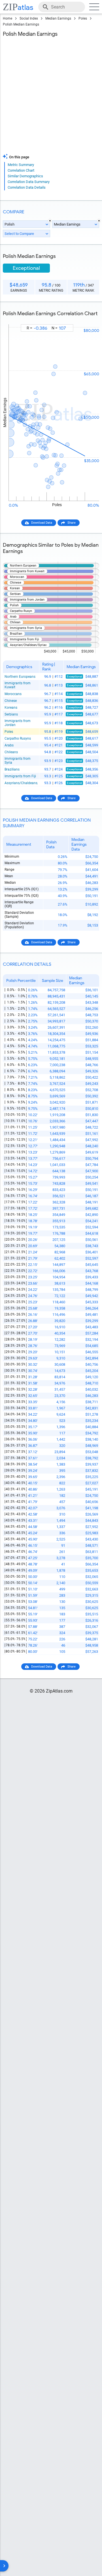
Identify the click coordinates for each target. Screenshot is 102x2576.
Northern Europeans (20, 677)
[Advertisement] (51, 97)
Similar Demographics (25, 176)
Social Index (29, 18)
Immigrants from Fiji (20, 776)
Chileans (11, 752)
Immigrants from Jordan (18, 723)
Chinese (11, 701)
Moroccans (13, 694)
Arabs (9, 745)
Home (8, 18)
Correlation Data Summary (29, 182)
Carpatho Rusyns (18, 738)
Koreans (11, 708)
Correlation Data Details (27, 187)
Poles (83, 18)
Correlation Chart (21, 170)
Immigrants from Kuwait (18, 685)
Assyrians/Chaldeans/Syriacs (21, 783)
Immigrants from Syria (18, 761)
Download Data (42, 523)
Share (72, 523)
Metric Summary (21, 165)
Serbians (11, 714)
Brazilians (12, 769)
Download (88, 319)
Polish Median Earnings (21, 24)
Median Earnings (58, 18)
